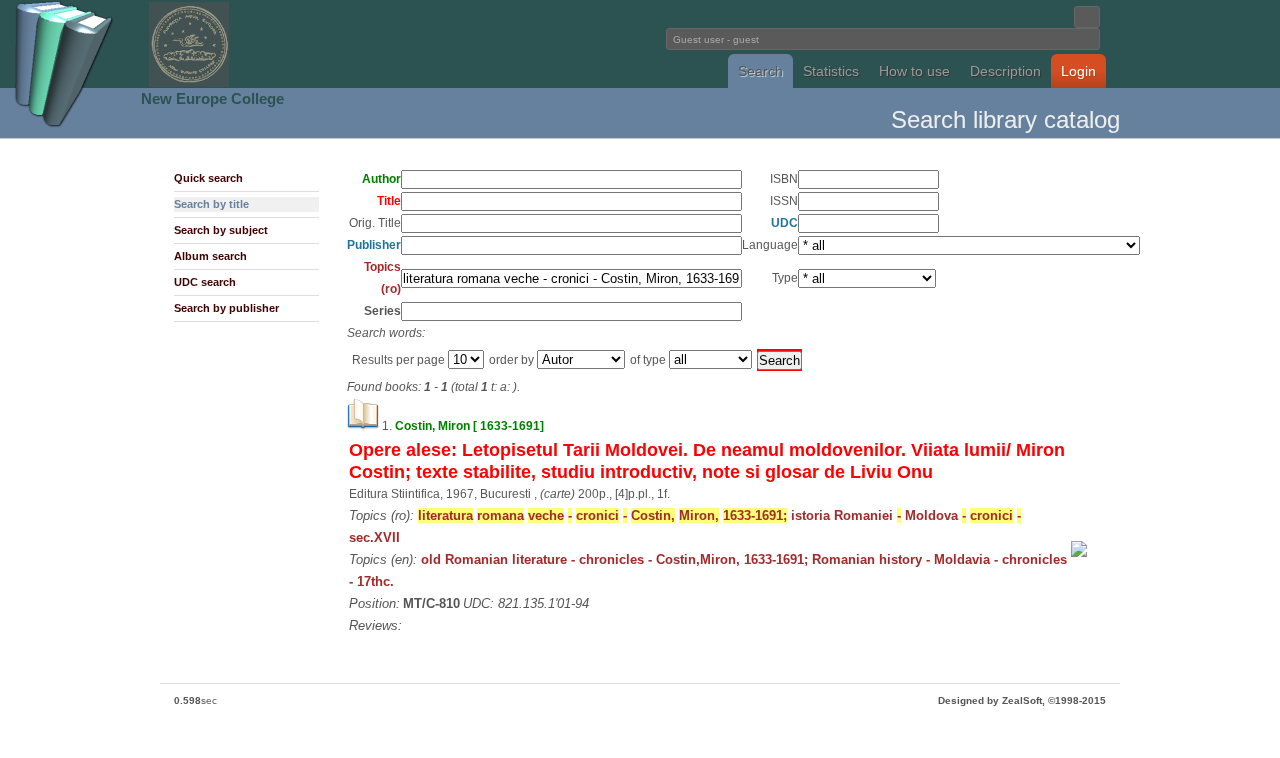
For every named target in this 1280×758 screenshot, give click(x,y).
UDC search (205, 282)
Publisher (374, 245)
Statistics (831, 71)
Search (760, 71)
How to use (914, 71)
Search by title (211, 204)
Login (1078, 71)
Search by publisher (226, 308)
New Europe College (212, 98)
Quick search (208, 178)
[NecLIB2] (189, 83)
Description (1005, 71)
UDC (784, 223)
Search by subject (221, 230)
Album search (210, 256)
